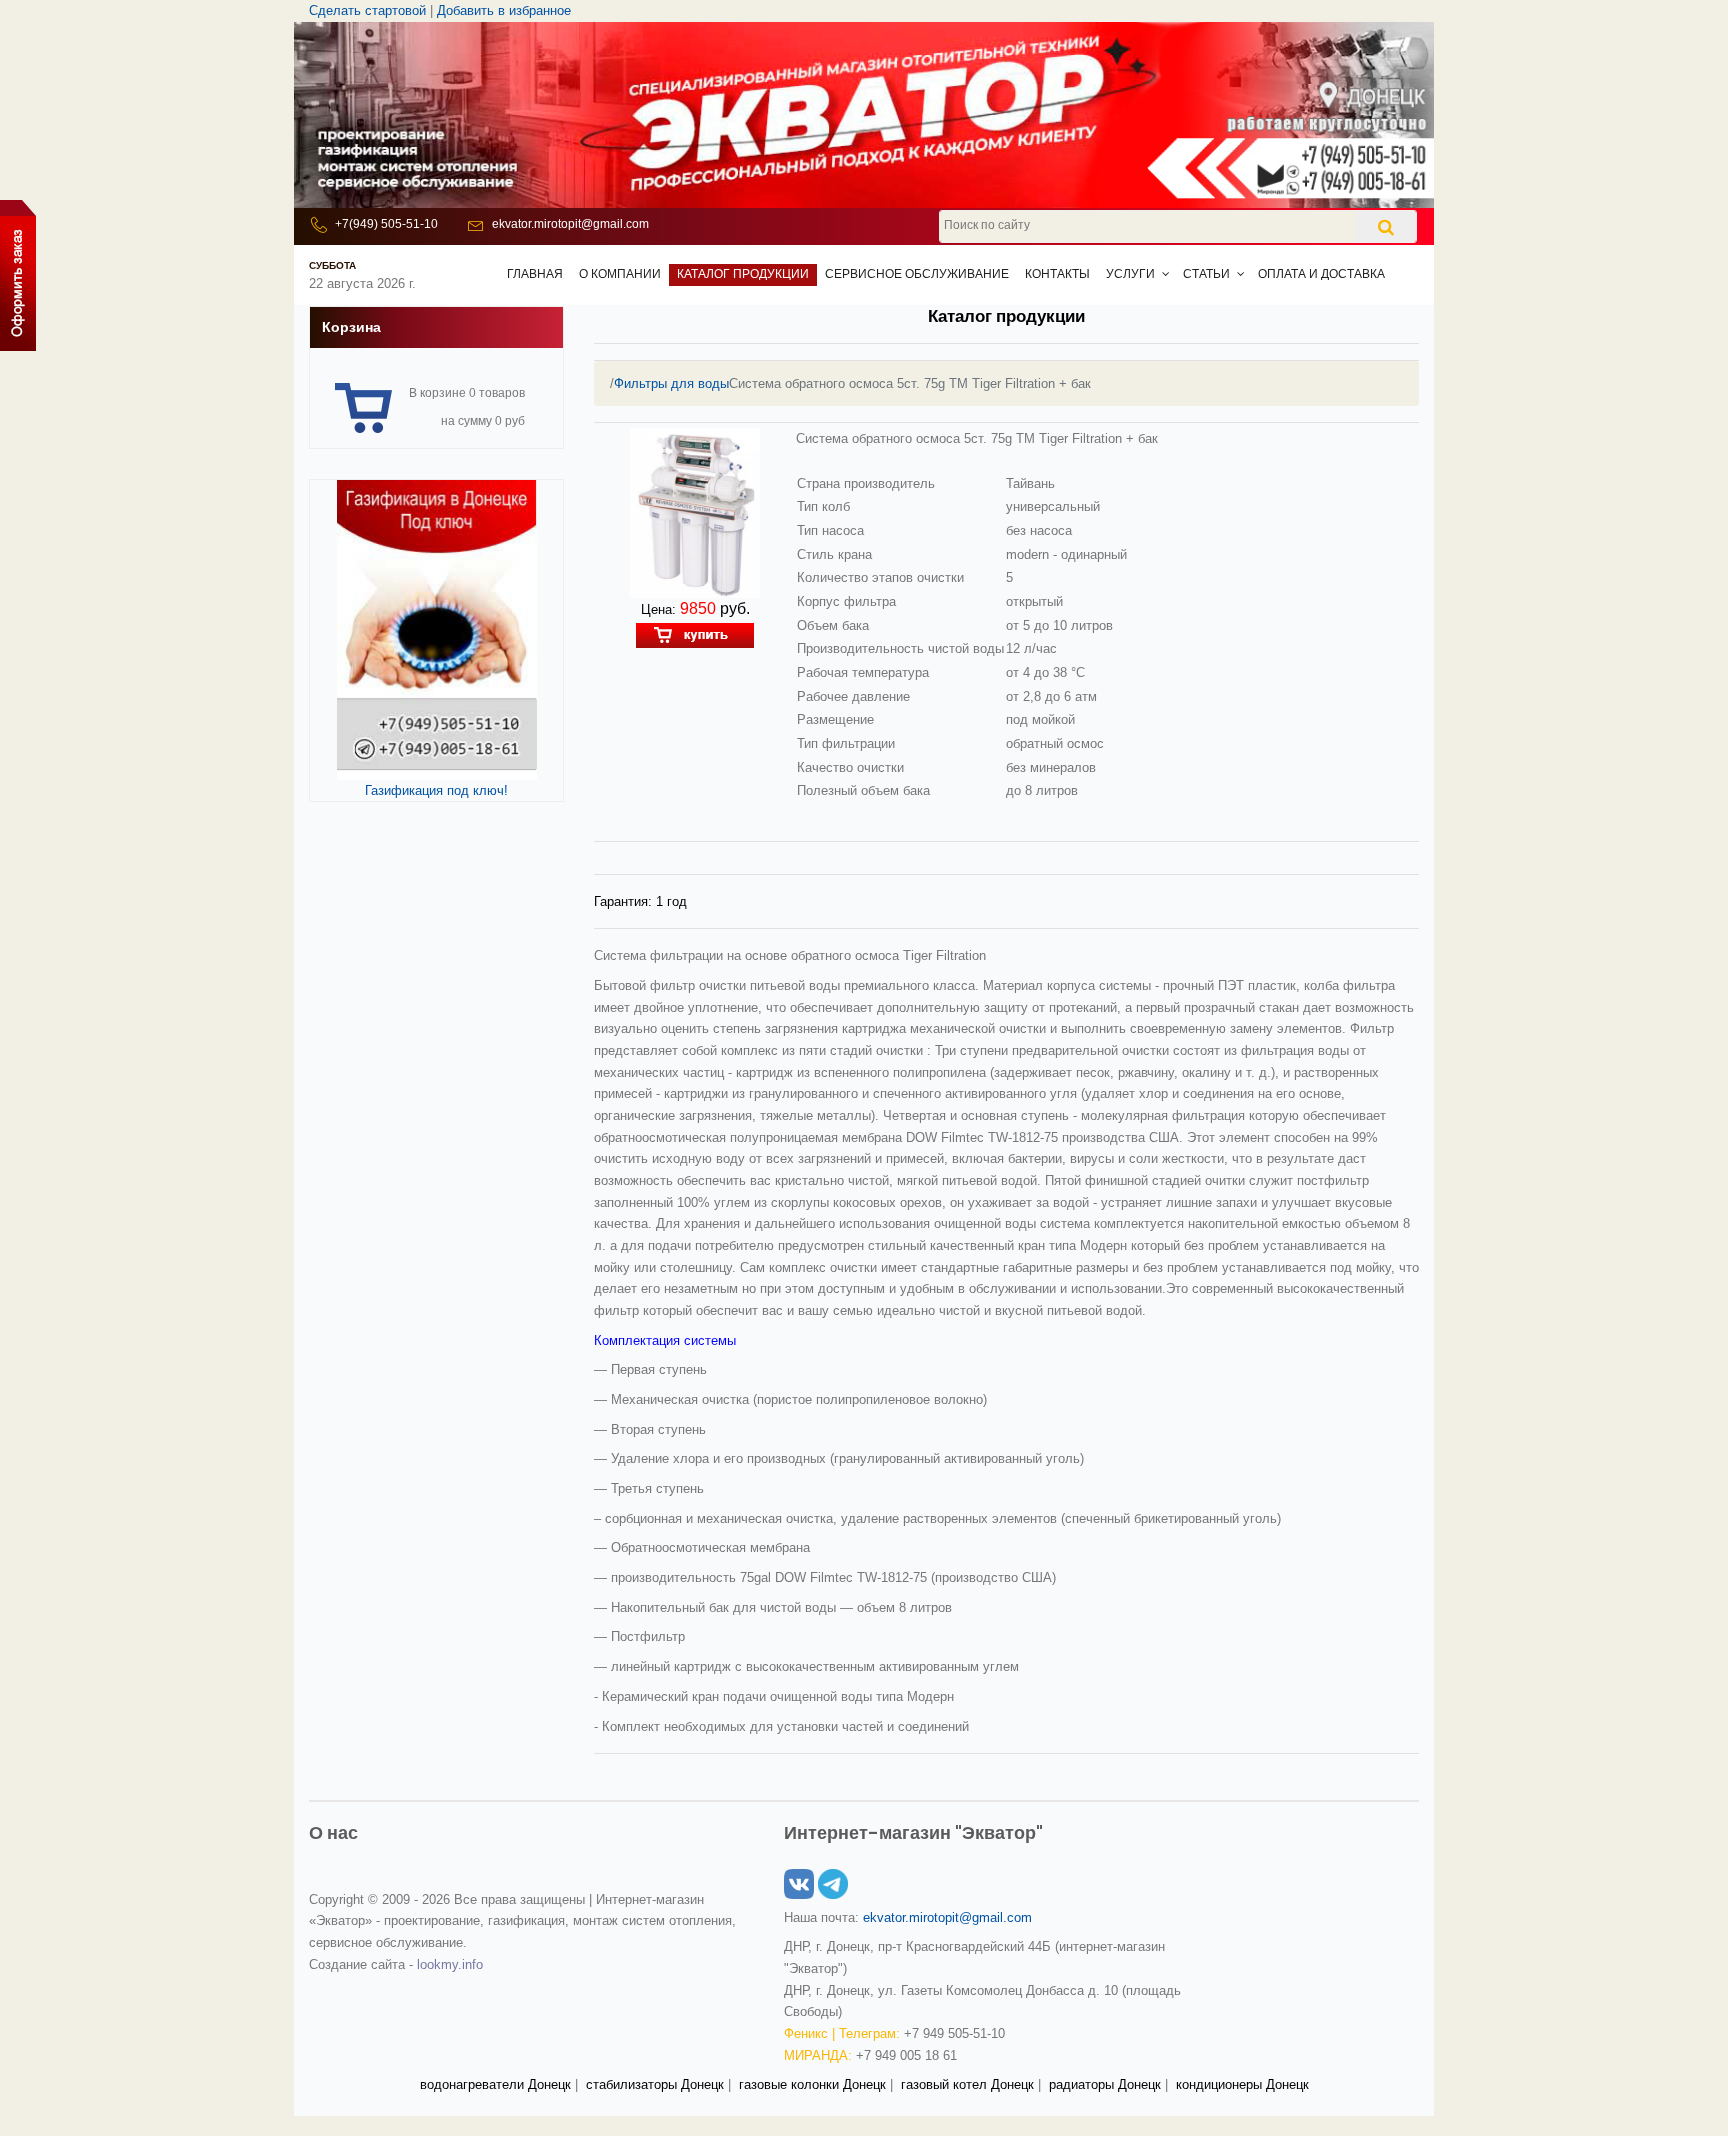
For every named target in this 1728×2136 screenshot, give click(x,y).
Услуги (1130, 274)
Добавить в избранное (504, 10)
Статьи (1206, 274)
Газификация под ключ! (436, 790)
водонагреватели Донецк (495, 2084)
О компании (620, 274)
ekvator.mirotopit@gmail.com (570, 224)
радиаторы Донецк (1105, 2084)
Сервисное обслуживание (917, 274)
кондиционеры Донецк (1242, 2084)
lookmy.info (450, 1964)
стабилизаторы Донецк (655, 2084)
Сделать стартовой (367, 10)
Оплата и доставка (1321, 274)
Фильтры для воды (671, 383)
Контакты (1057, 274)
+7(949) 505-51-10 (386, 224)
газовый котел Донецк (967, 2084)
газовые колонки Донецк (812, 2084)
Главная (535, 274)
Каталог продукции (743, 274)
